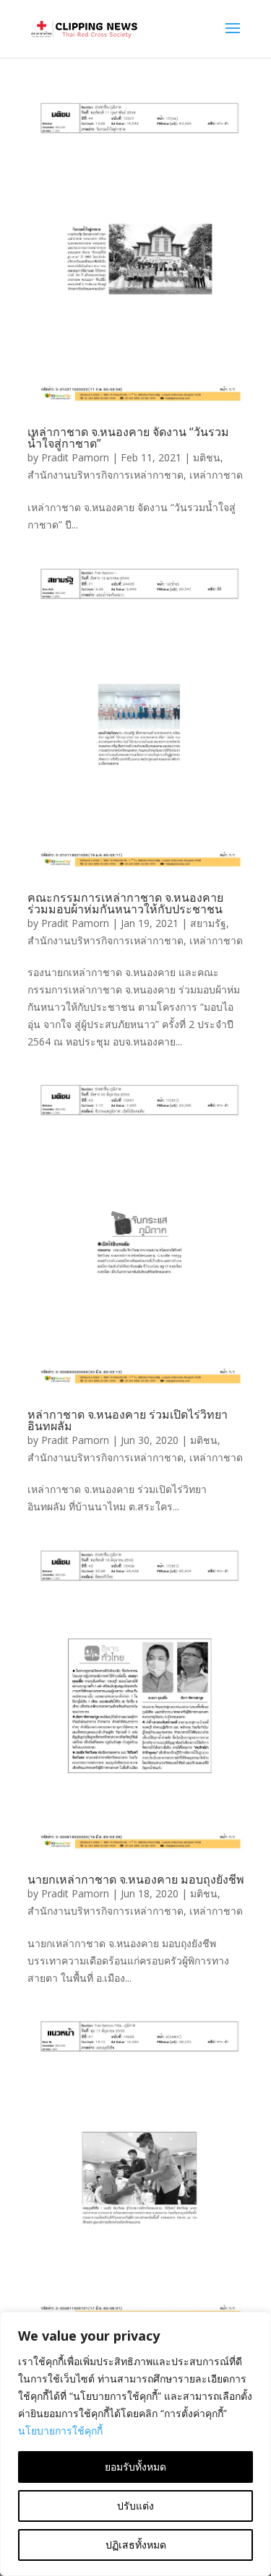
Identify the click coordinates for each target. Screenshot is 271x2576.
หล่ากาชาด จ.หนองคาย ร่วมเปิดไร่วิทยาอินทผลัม (128, 1420)
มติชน (207, 457)
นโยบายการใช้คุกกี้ (60, 2431)
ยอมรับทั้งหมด (135, 2467)
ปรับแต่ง (135, 2506)
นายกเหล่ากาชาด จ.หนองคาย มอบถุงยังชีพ (136, 1879)
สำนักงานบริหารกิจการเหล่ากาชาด (106, 475)
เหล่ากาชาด (216, 475)
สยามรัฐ (208, 923)
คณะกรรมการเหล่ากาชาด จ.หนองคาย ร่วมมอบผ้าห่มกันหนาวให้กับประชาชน (125, 903)
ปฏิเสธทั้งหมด (136, 2545)
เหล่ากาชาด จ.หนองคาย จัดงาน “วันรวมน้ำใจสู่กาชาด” (128, 438)
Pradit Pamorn (75, 457)
